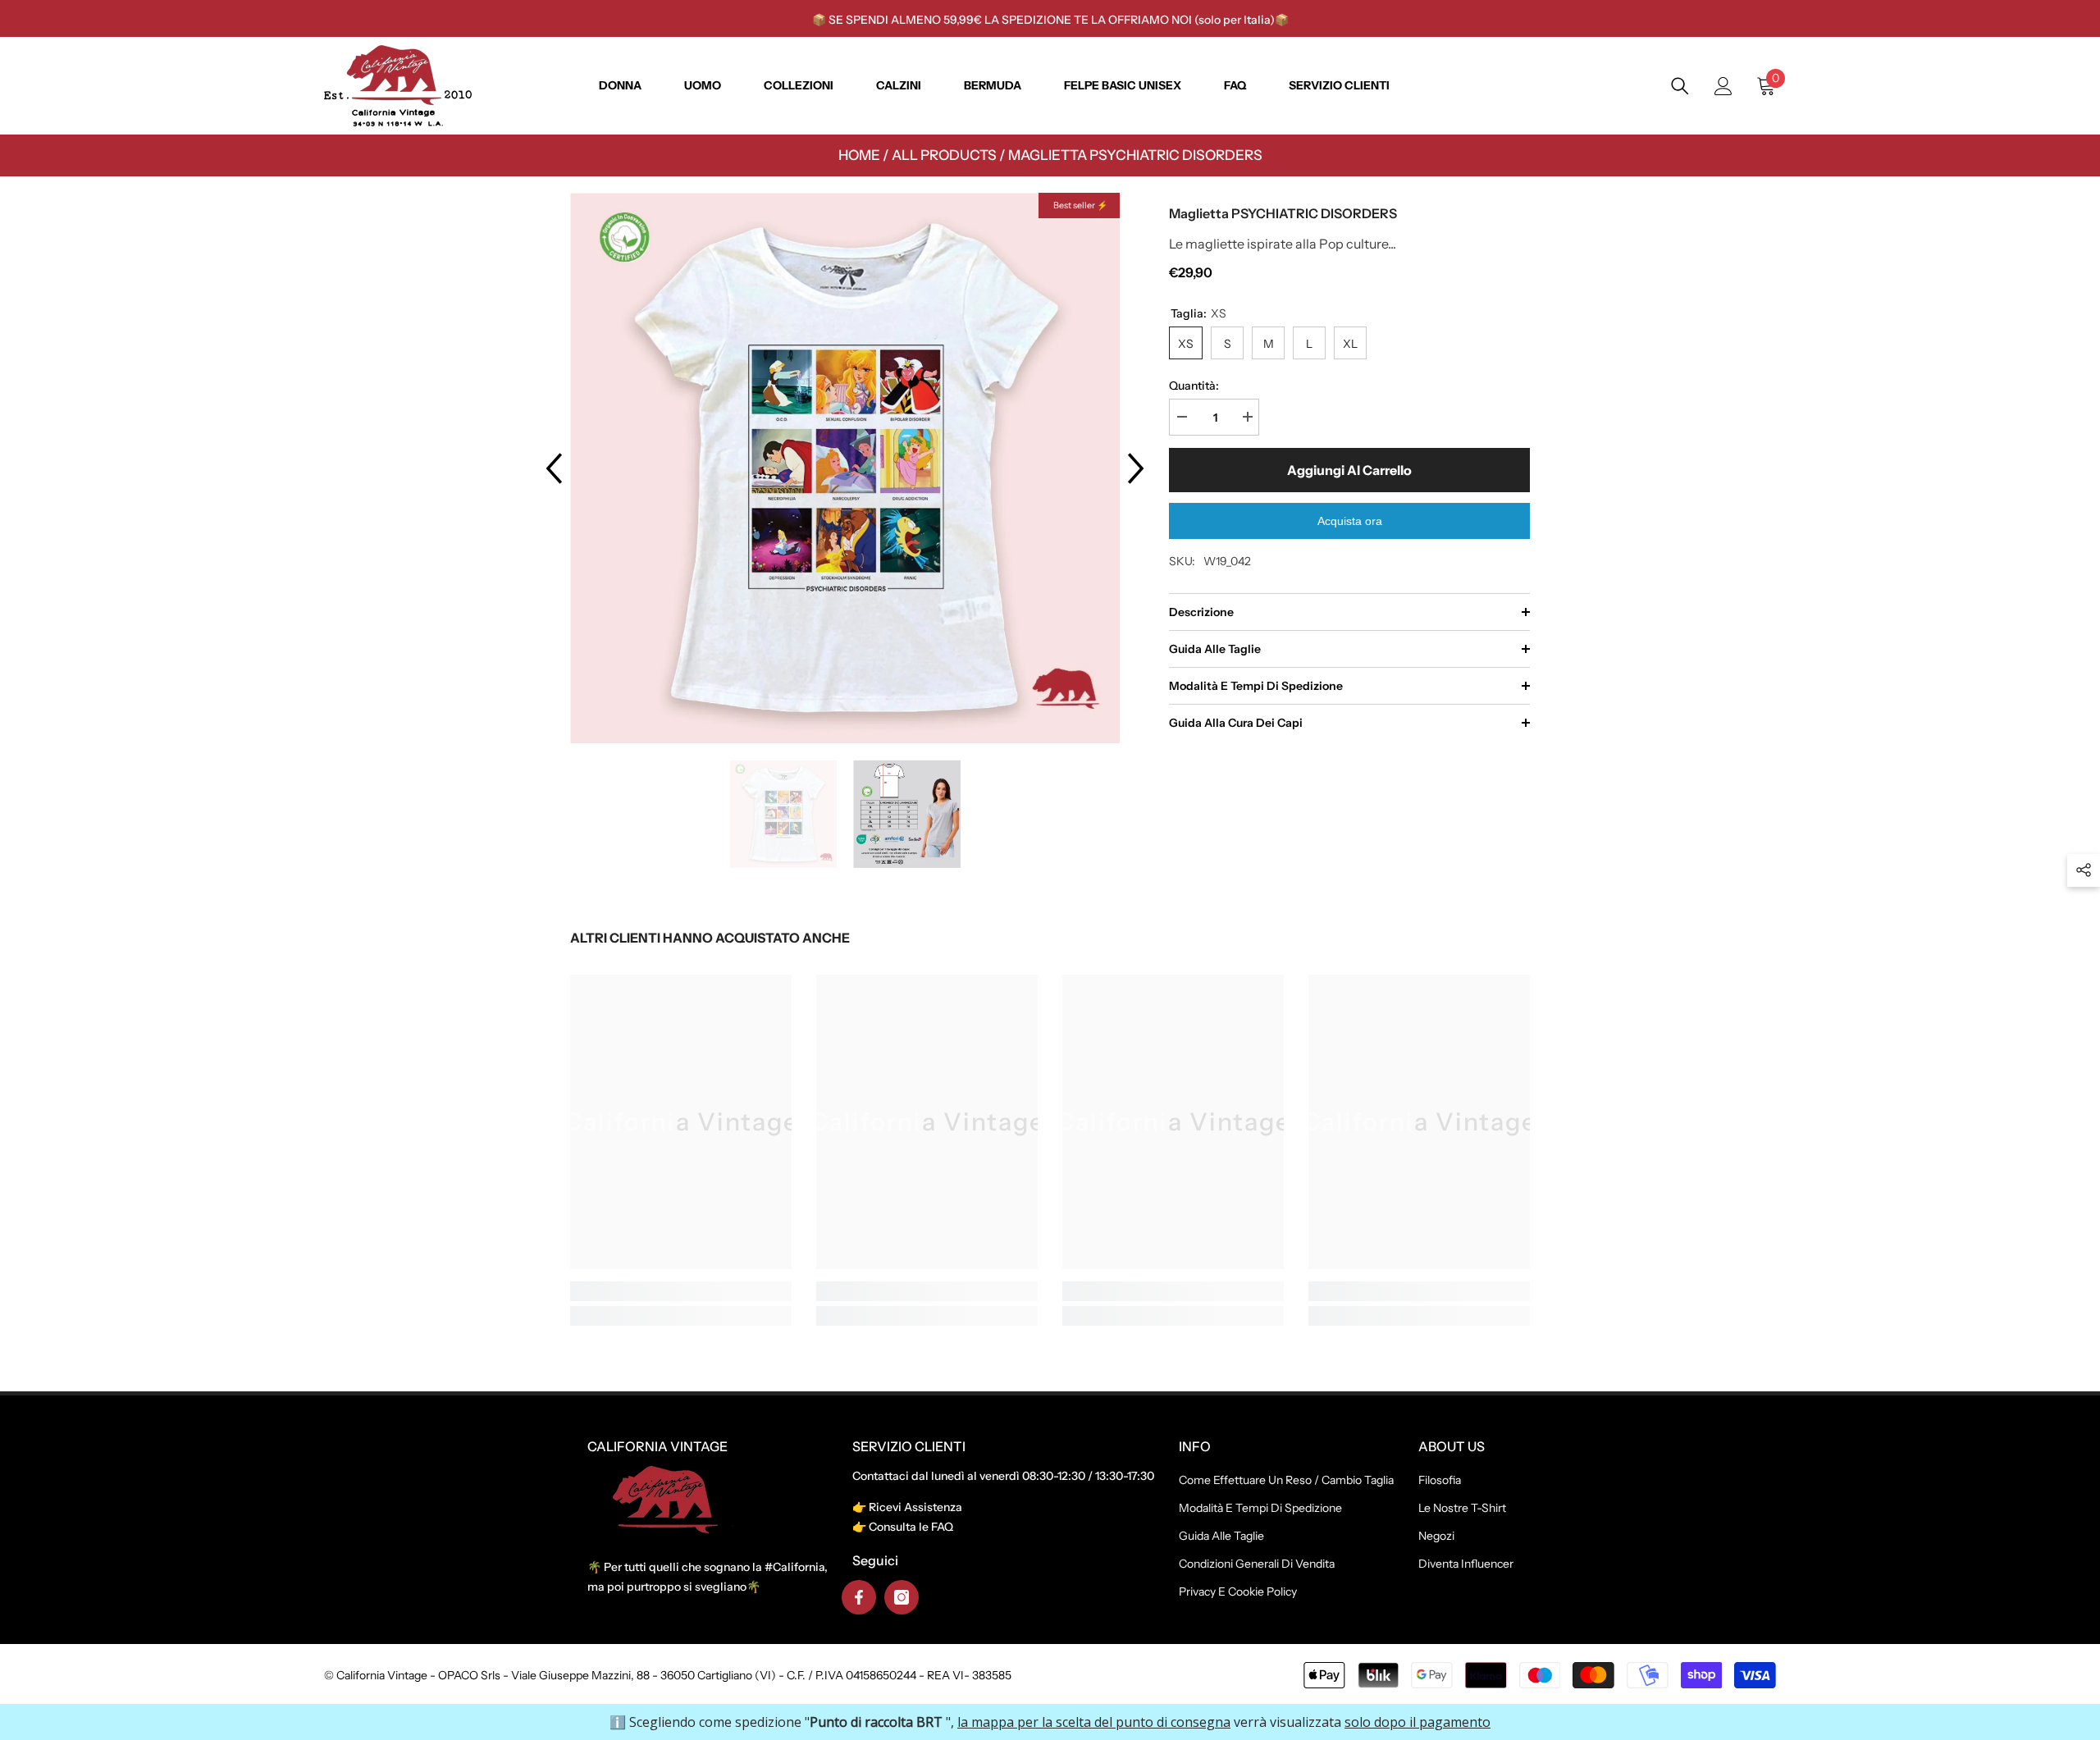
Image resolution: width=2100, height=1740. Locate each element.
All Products (944, 155)
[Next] (1136, 468)
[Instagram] (902, 1597)
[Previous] (554, 468)
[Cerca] (1680, 86)
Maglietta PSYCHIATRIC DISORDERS (1135, 155)
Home (859, 155)
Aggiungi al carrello (1349, 470)
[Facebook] (859, 1597)
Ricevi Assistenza (915, 1507)
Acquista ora (1350, 521)
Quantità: (1194, 386)
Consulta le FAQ (911, 1527)
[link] (681, 1291)
